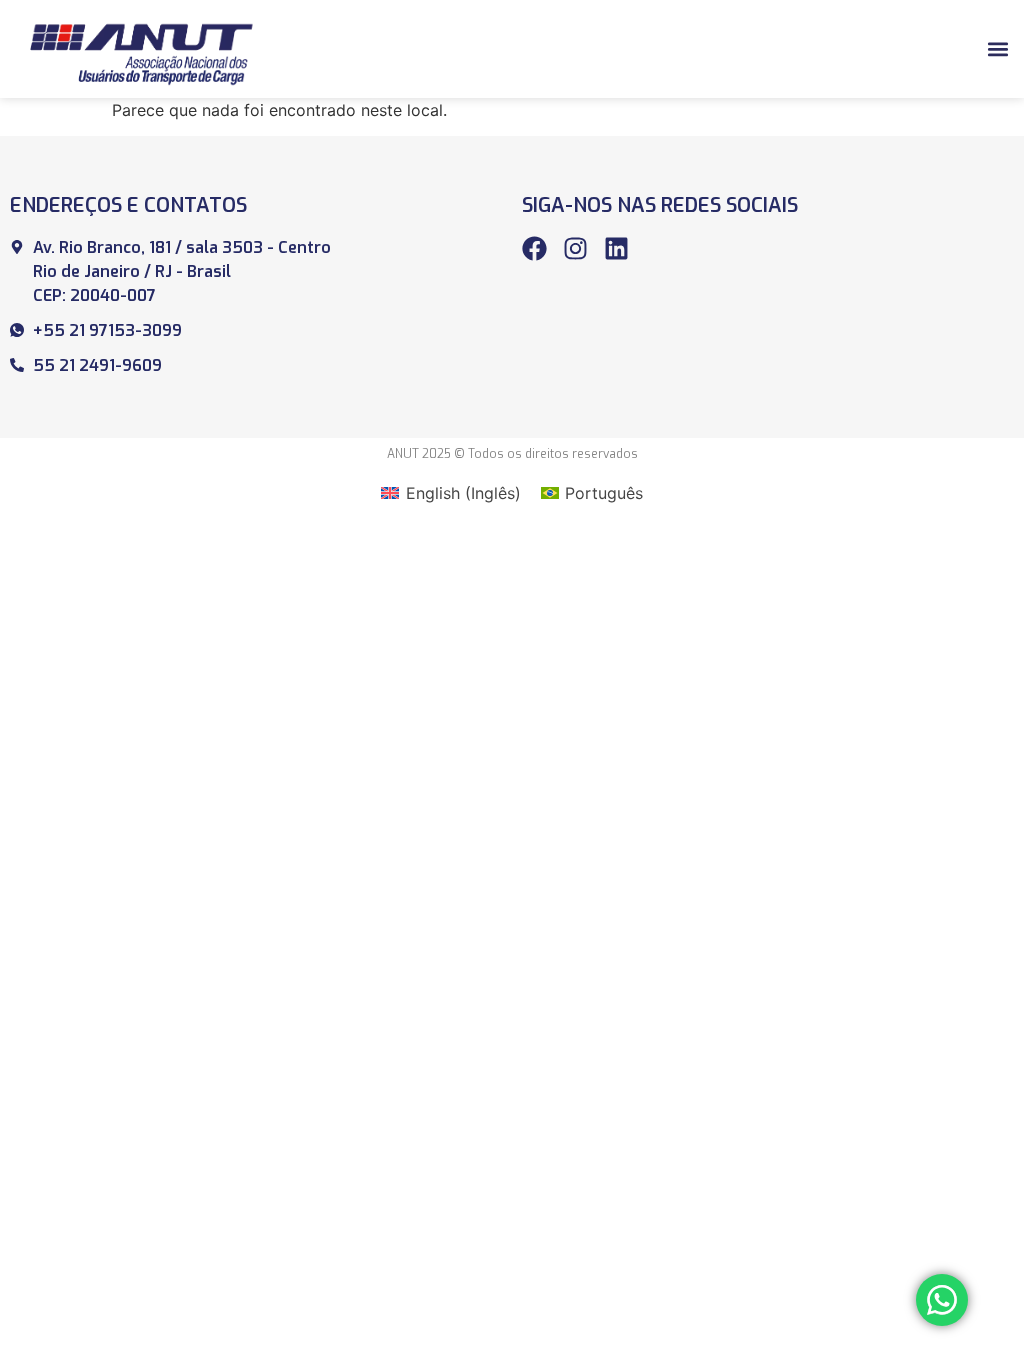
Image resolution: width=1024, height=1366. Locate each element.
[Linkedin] (616, 248)
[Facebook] (534, 248)
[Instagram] (575, 248)
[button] (997, 48)
